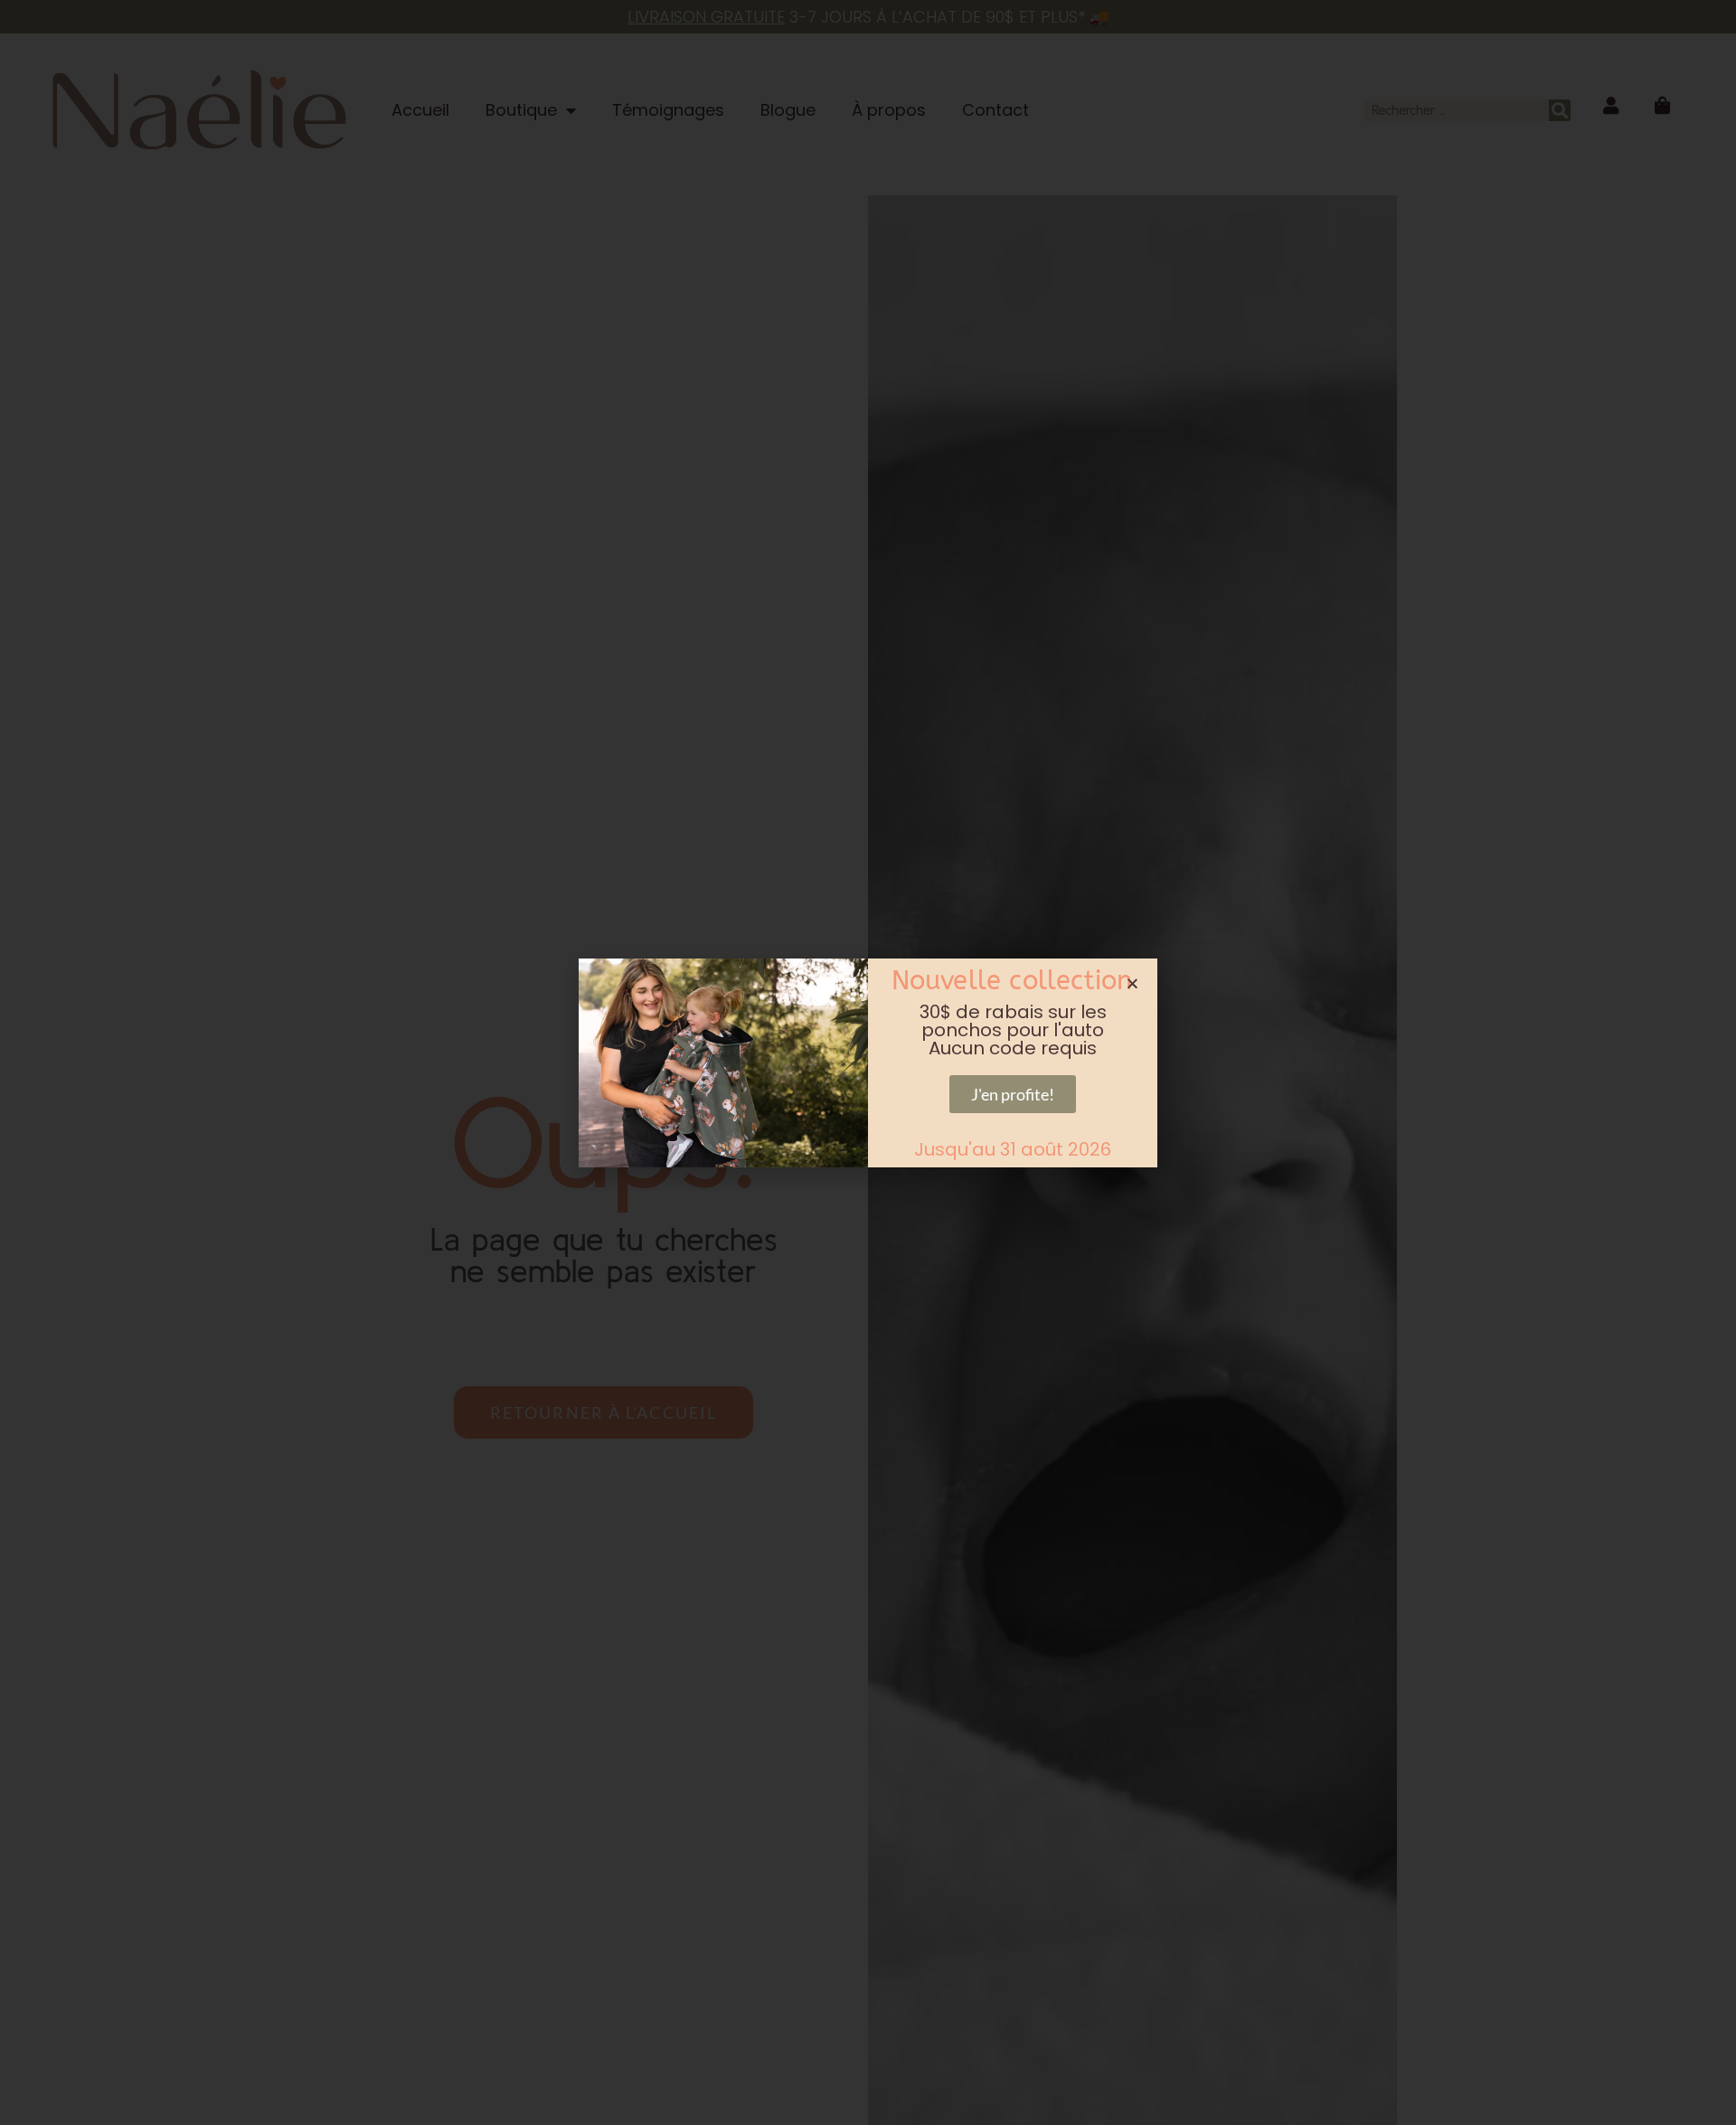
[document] (868, 1062)
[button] (1132, 983)
